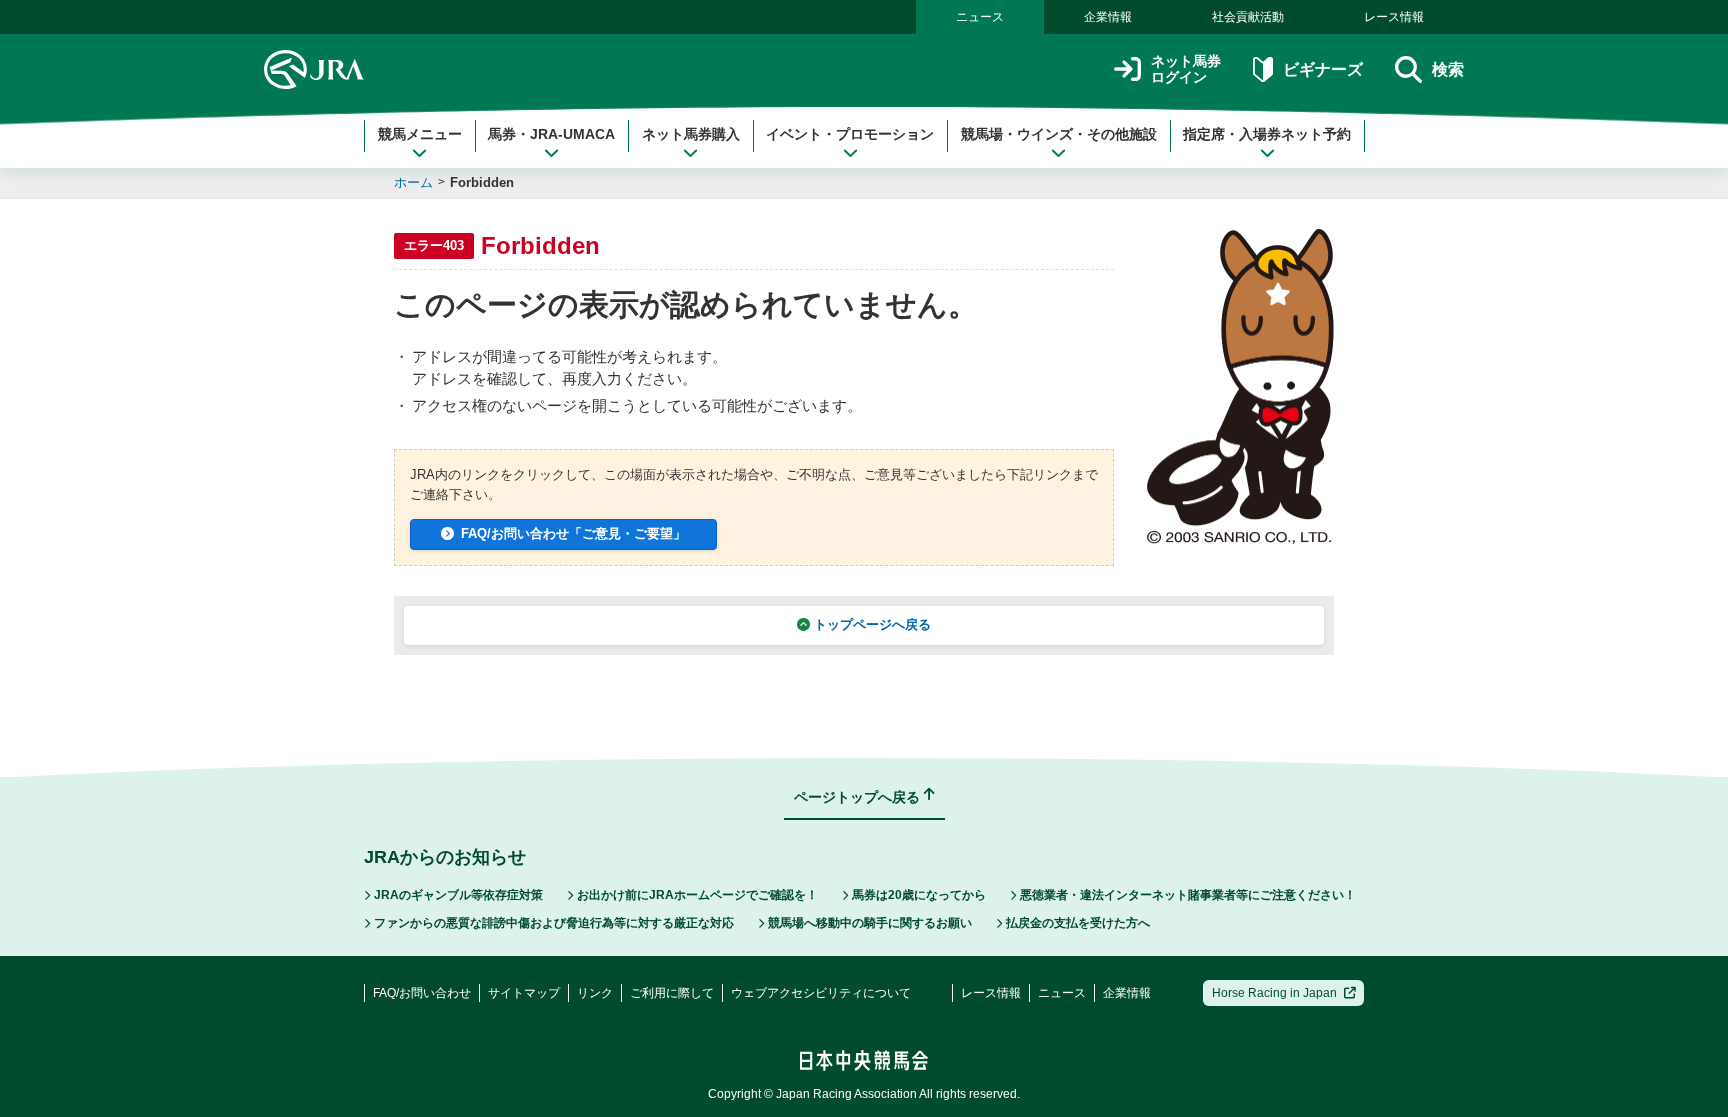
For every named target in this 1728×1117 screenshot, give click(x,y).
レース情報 (1394, 17)
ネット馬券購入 (691, 134)
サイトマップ (524, 993)
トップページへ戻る (872, 624)
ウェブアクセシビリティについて (821, 993)
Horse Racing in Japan (1274, 993)
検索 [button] (1448, 69)
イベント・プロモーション (850, 134)
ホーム (413, 182)
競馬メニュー (420, 134)
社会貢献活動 (1248, 17)
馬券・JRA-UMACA (551, 134)
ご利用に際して (672, 993)
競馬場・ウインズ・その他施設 (1059, 134)
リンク (595, 993)
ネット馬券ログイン (1186, 69)
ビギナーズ (1322, 69)
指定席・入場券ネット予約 (1267, 134)
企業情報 (1108, 17)
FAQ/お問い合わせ (422, 993)
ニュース (980, 17)
